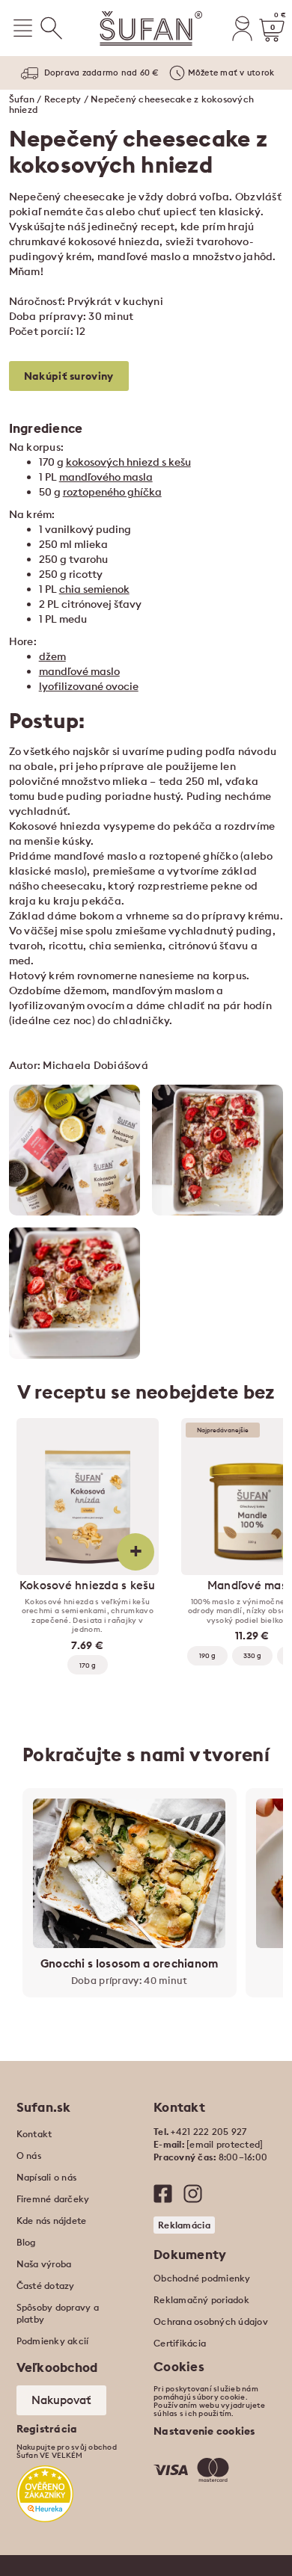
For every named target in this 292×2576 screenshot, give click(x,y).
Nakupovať (61, 2400)
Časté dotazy (46, 2286)
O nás (29, 2156)
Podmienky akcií (53, 2341)
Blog (26, 2242)
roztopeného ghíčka (112, 492)
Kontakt (34, 2134)
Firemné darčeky (53, 2199)
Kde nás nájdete (52, 2221)
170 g (88, 1665)
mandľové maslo (79, 671)
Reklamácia (184, 2225)
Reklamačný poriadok (201, 2300)
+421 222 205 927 (209, 2132)
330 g (252, 1655)
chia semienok (94, 589)
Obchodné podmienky (202, 2278)
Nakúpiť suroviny (69, 376)
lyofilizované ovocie (89, 686)
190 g (207, 1655)
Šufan (22, 99)
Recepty (63, 99)
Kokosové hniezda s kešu (88, 1586)
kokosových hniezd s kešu (128, 462)
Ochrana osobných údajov (211, 2321)
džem (52, 656)
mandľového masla (106, 477)
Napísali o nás (47, 2177)
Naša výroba (44, 2264)
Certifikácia (180, 2343)
